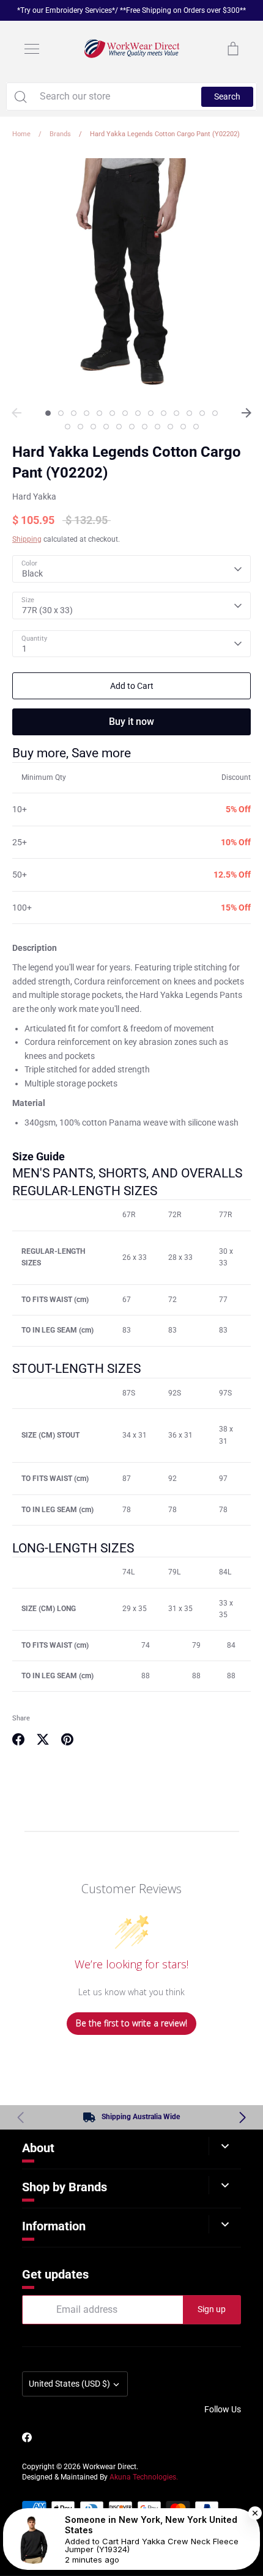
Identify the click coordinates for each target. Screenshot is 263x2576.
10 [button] (164, 413)
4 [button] (87, 413)
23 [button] (170, 427)
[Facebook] (27, 2437)
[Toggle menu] (32, 49)
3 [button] (74, 413)
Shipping (27, 539)
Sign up (212, 2309)
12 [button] (189, 413)
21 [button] (145, 427)
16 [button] (80, 427)
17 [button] (93, 427)
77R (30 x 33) (47, 610)
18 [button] (106, 427)
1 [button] (48, 413)
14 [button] (215, 413)
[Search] (20, 96)
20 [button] (132, 427)
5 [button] (99, 413)
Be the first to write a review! (131, 2023)
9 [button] (151, 413)
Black (32, 573)
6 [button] (112, 413)
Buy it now (131, 722)
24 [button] (183, 427)
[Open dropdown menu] (225, 2146)
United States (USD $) (69, 2384)
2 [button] (61, 413)
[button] (243, 2117)
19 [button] (119, 427)
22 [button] (157, 427)
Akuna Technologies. (144, 2477)
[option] (131, 277)
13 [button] (202, 413)
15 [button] (68, 427)
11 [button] (176, 413)
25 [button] (196, 427)
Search (227, 96)
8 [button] (138, 413)
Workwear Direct (109, 2467)
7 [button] (125, 413)
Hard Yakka (34, 497)
